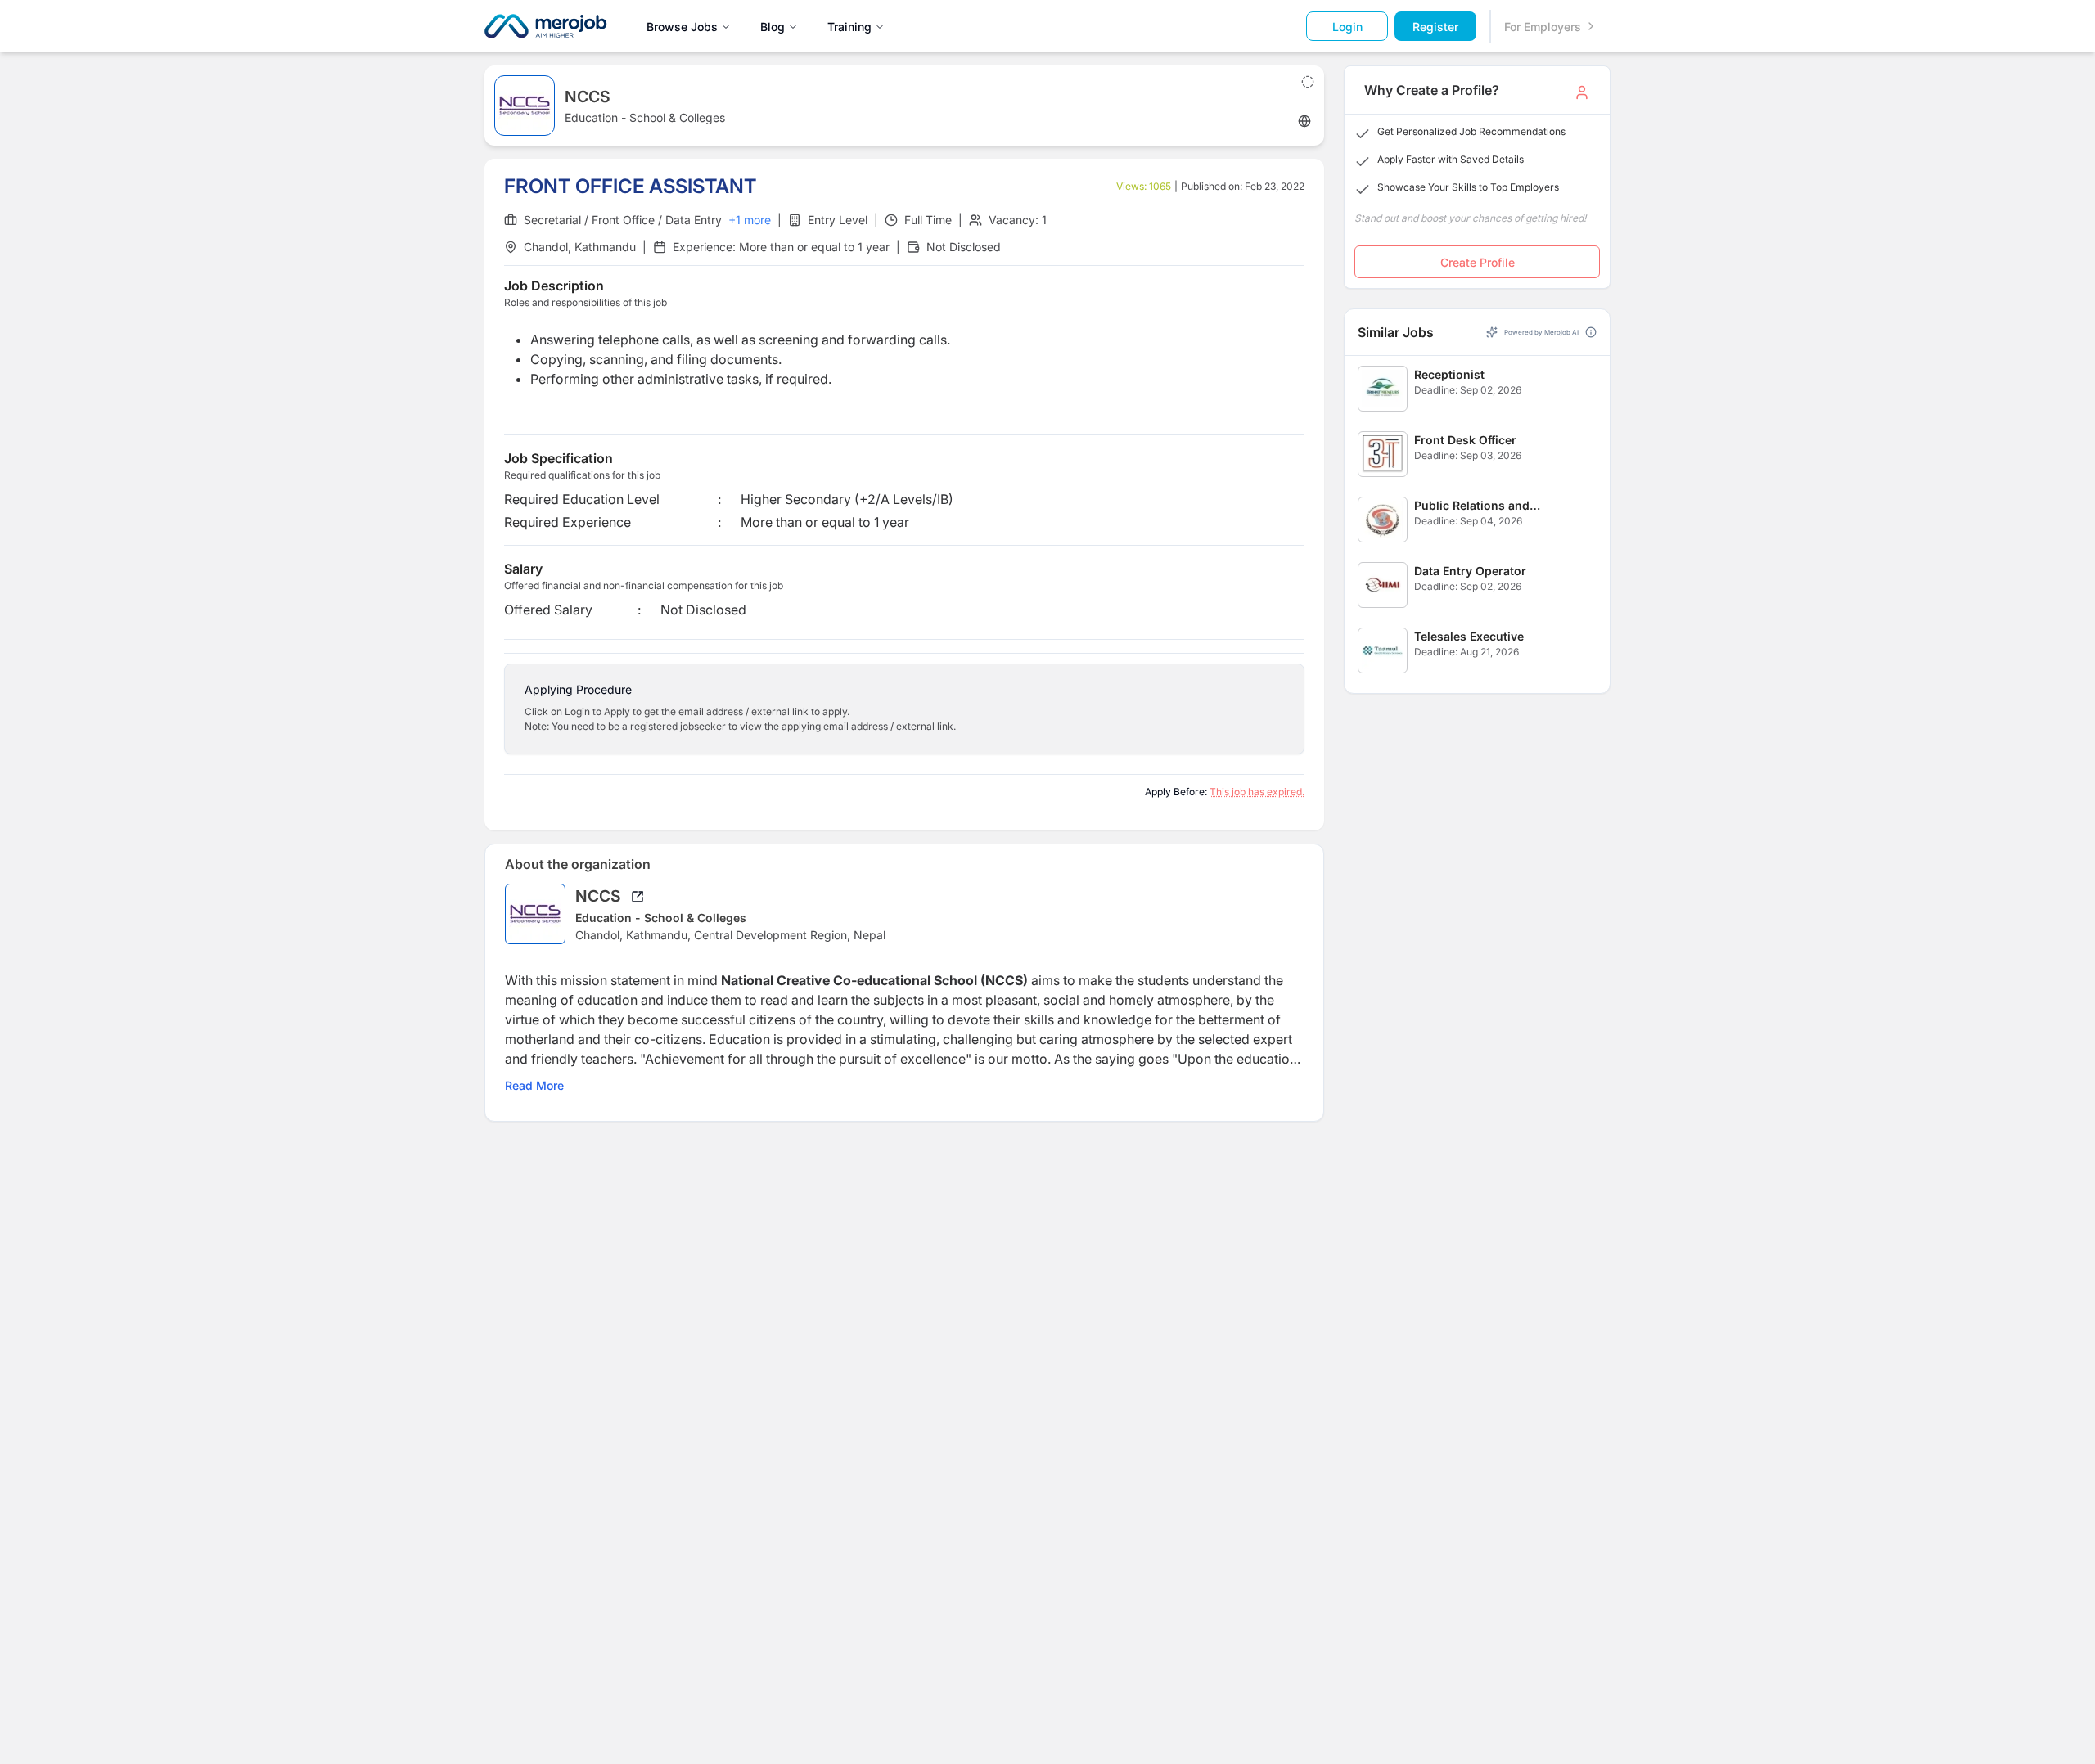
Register (1435, 27)
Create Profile (1478, 262)
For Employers (1543, 27)
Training (849, 27)
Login (1347, 27)
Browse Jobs (682, 27)
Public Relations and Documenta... (1472, 506)
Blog (773, 27)
